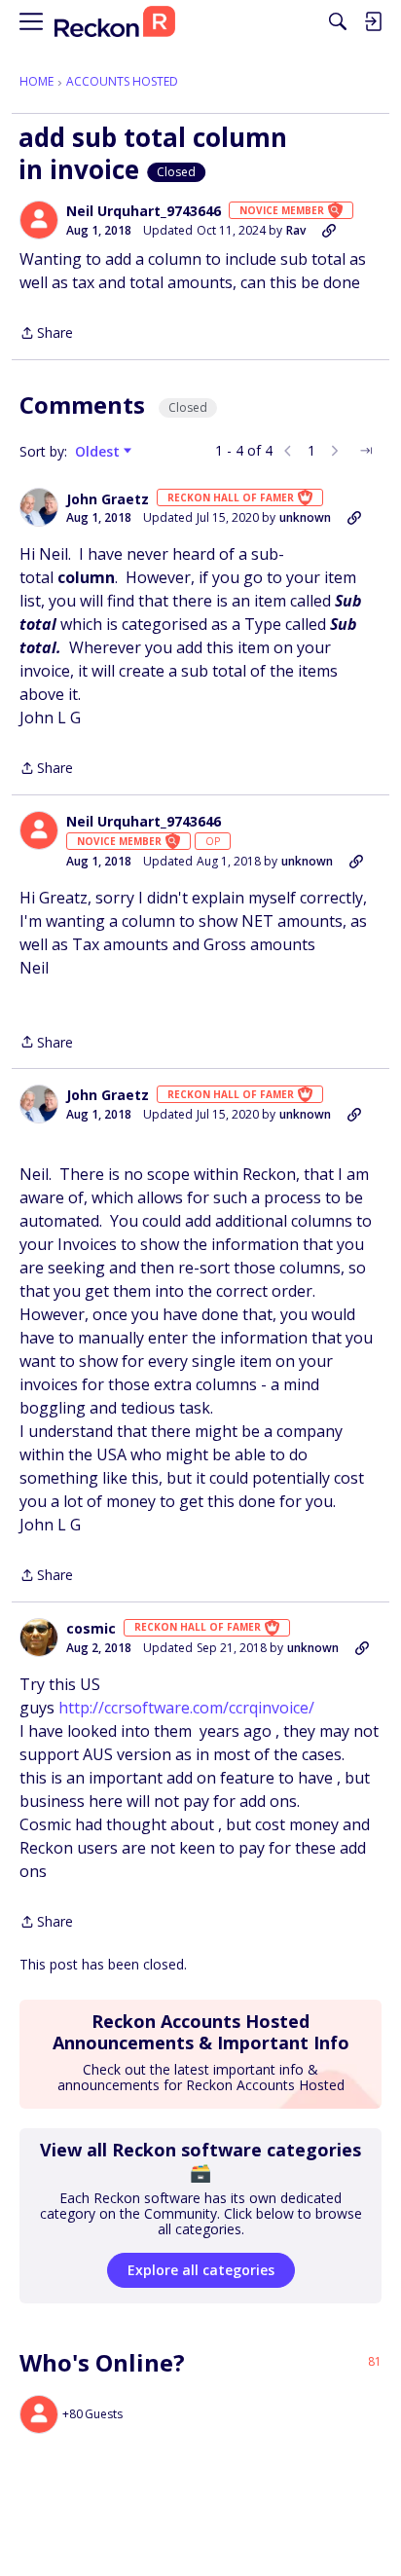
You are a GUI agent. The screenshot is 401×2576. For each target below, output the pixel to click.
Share (46, 334)
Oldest (99, 452)
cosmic (91, 1629)
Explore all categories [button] (201, 2270)
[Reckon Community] (115, 22)
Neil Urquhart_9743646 (144, 211)
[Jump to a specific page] (366, 451)
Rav (296, 230)
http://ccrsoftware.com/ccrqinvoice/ (186, 1708)
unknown (305, 517)
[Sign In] (373, 21)
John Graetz (108, 499)
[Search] (338, 21)
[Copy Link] (329, 231)
